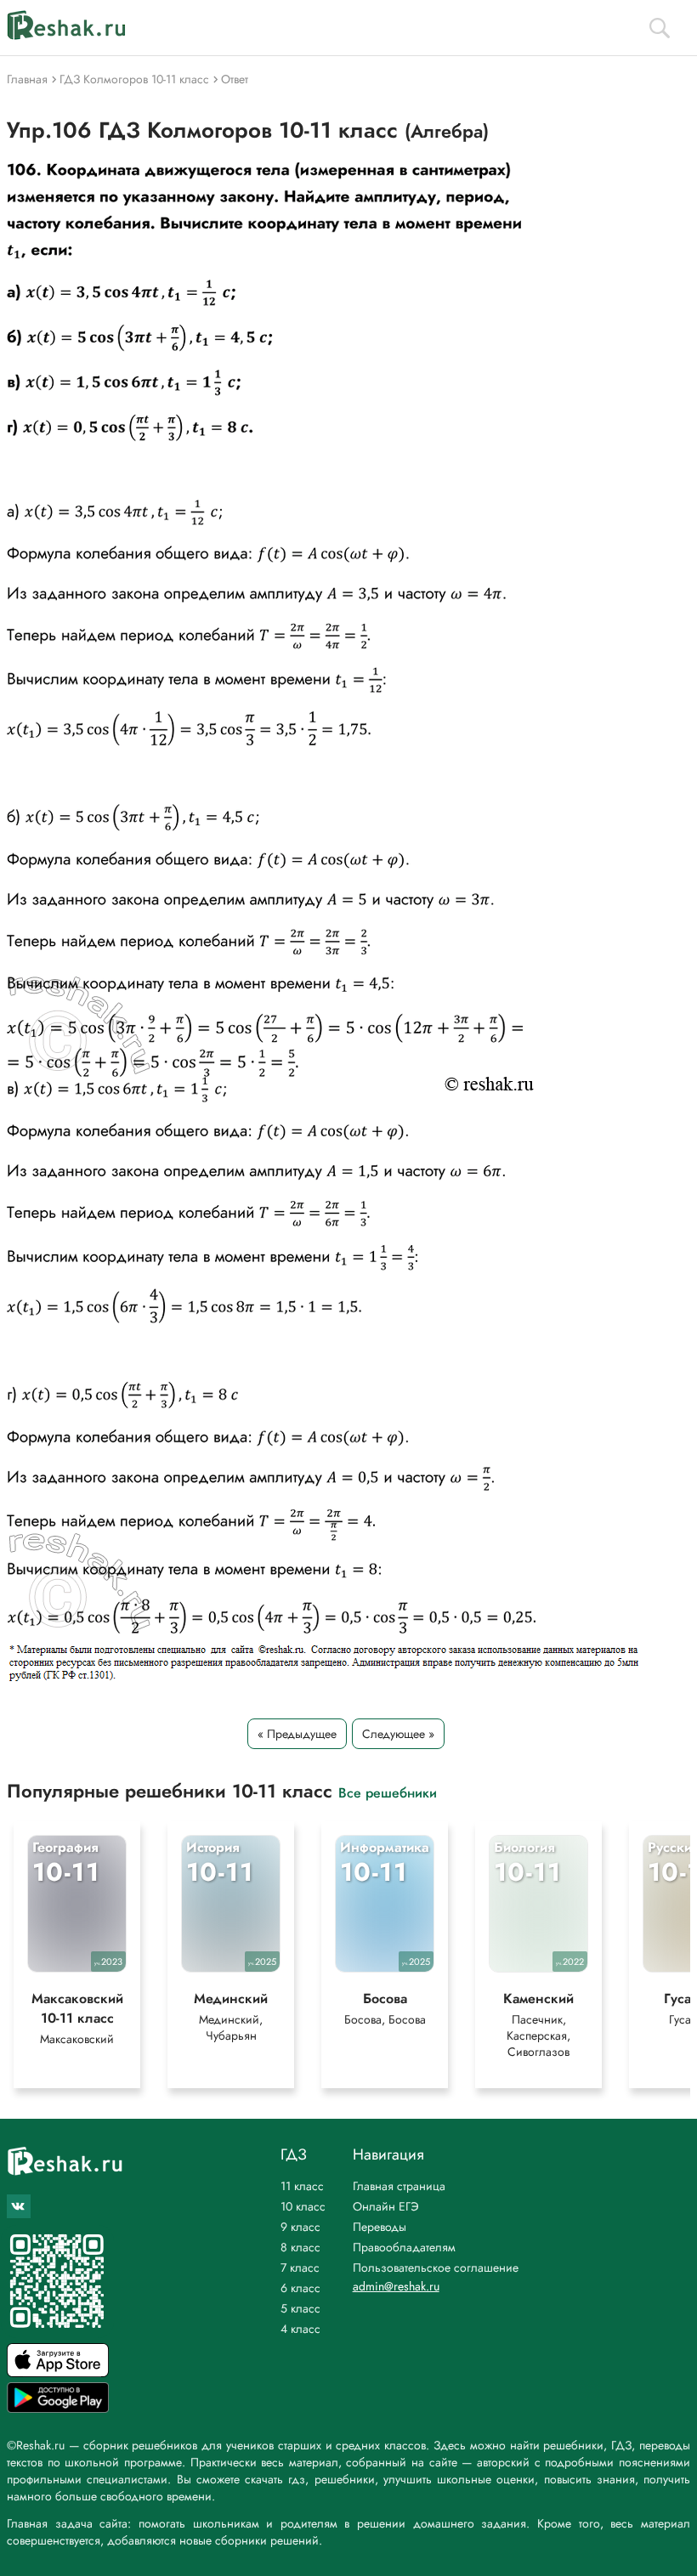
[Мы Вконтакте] (19, 2206)
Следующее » (398, 1734)
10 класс (303, 2206)
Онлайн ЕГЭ (386, 2206)
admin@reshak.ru (396, 2286)
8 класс (300, 2247)
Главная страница (399, 2186)
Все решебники (388, 1792)
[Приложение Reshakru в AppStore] (58, 2372)
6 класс (300, 2288)
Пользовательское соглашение (436, 2267)
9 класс (300, 2227)
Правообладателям (404, 2247)
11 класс (302, 2186)
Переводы (380, 2227)
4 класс (300, 2329)
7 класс (300, 2267)
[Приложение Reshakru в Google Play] (58, 2408)
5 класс (300, 2308)
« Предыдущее (297, 1734)
